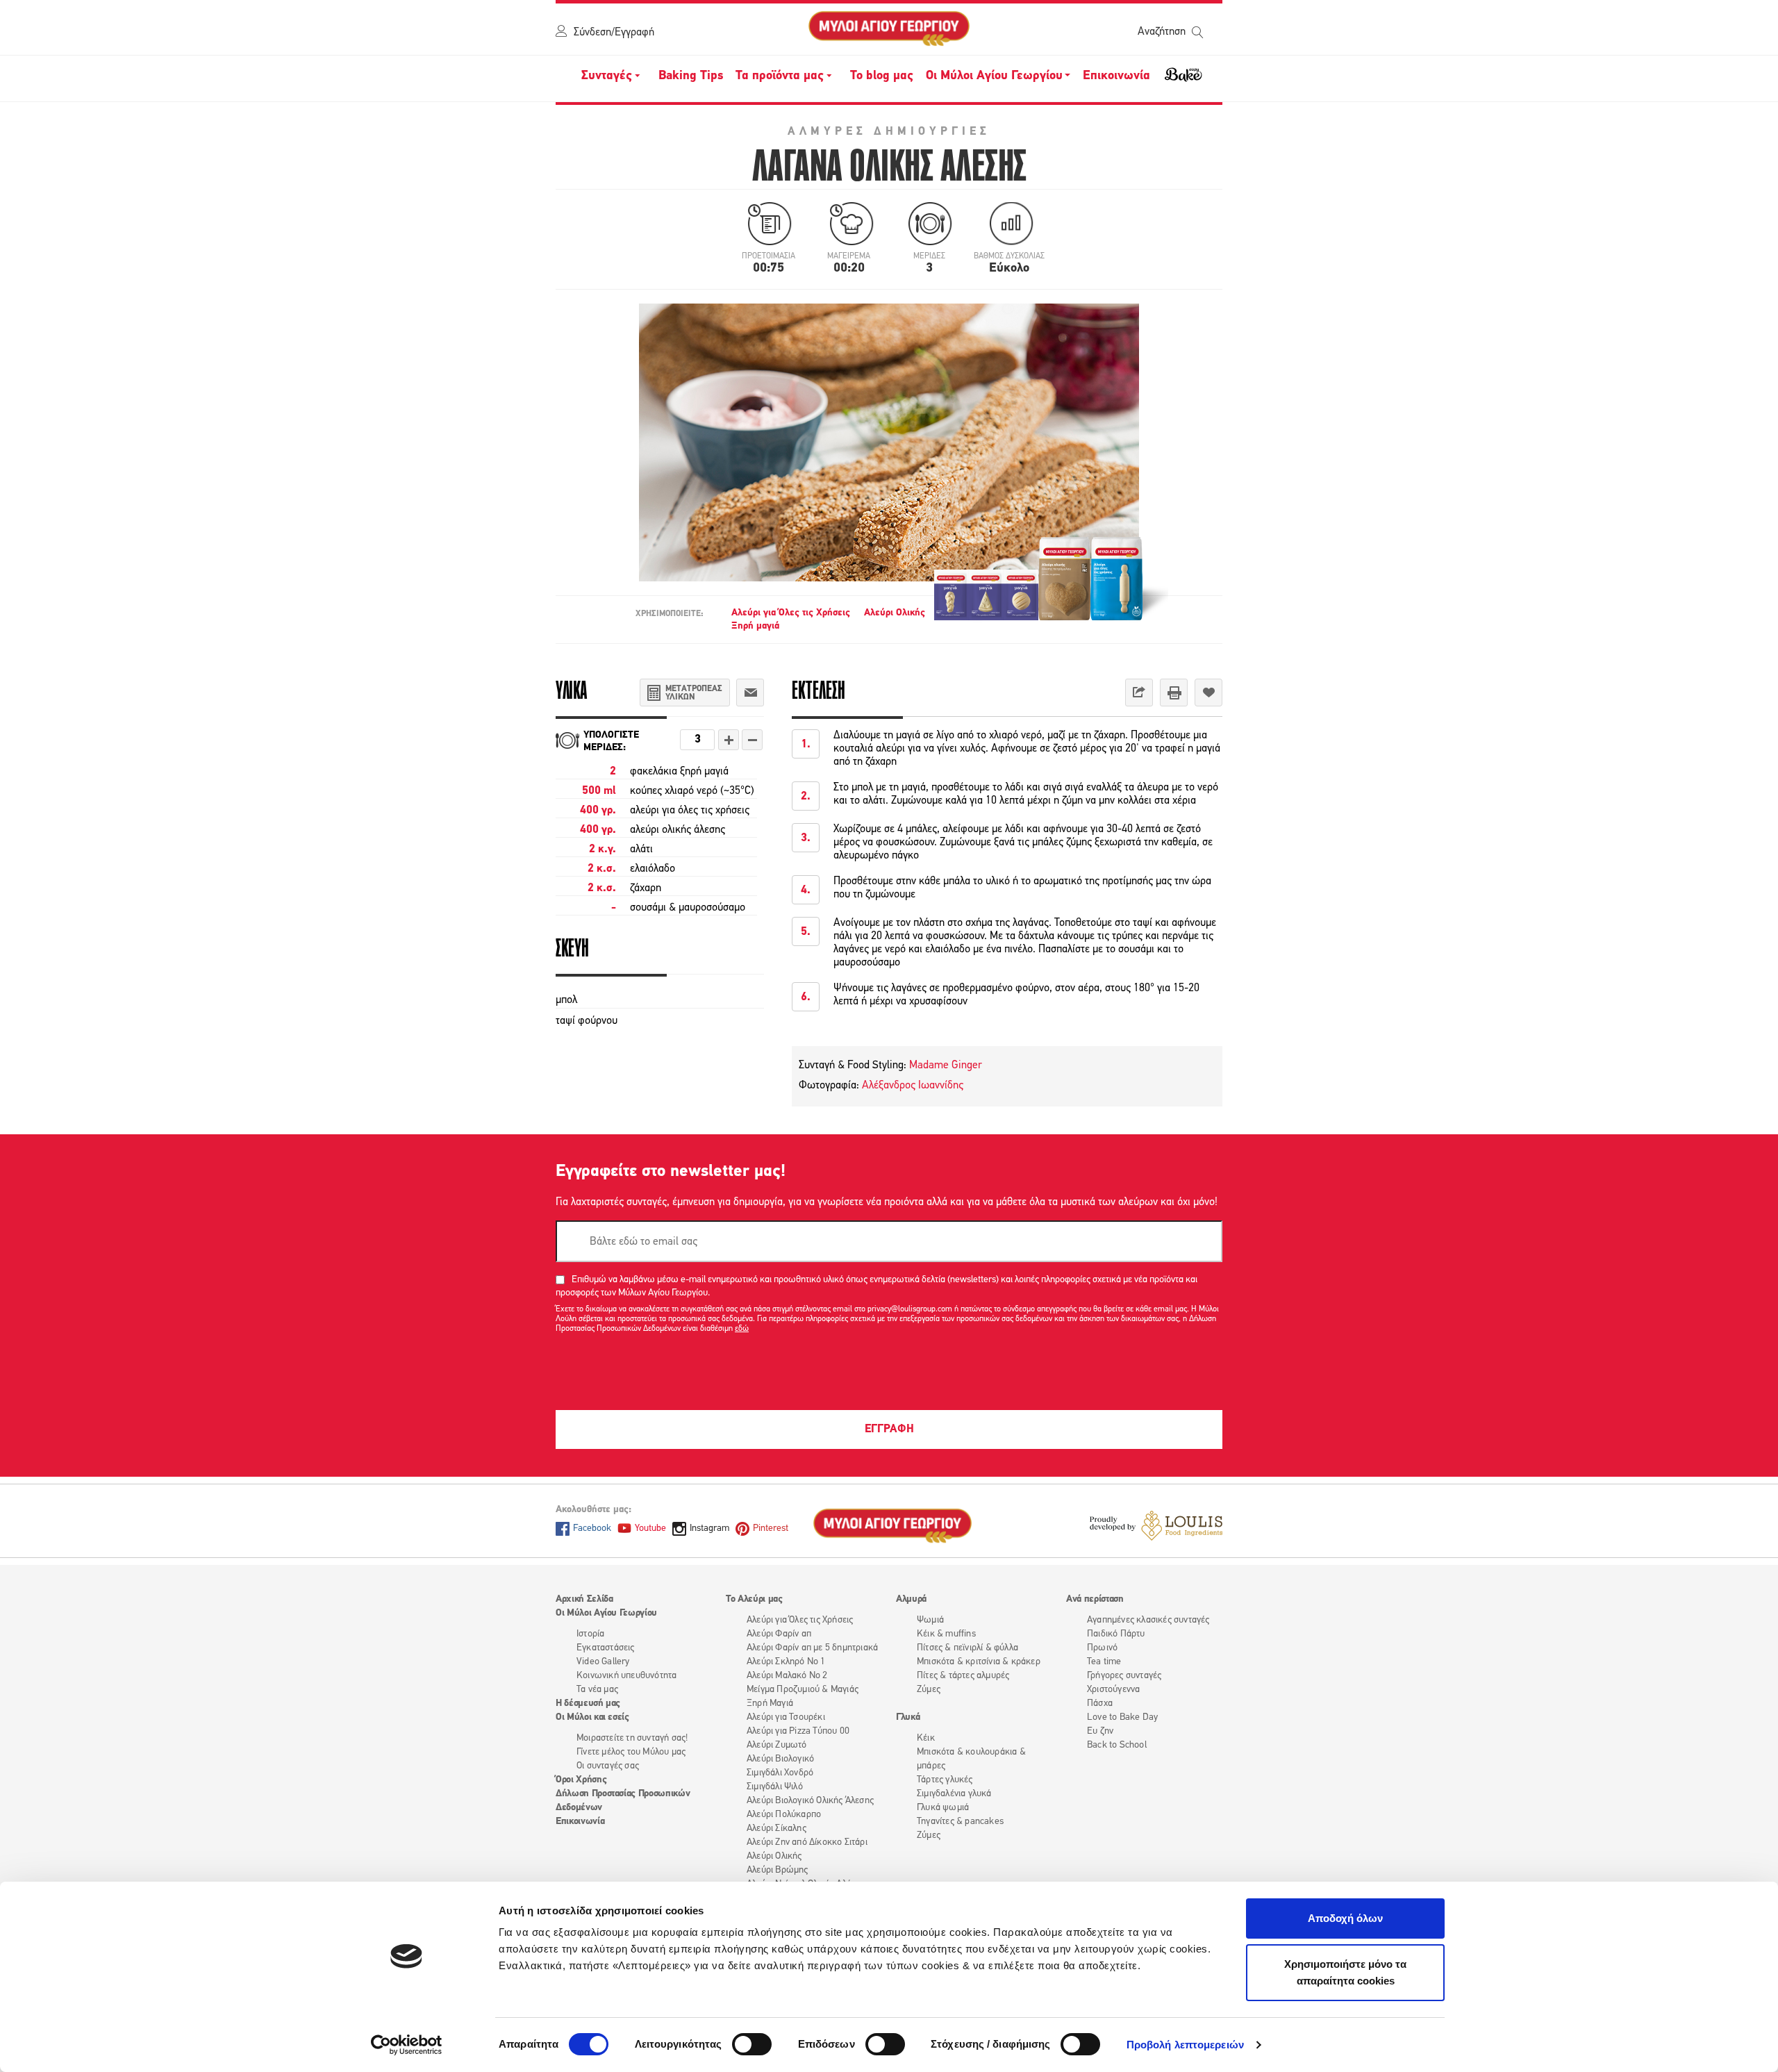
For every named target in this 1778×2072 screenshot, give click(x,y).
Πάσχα (1100, 1704)
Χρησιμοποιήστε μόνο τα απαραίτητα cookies (1345, 1972)
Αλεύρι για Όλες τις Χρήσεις (791, 613)
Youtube (650, 1528)
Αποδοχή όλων (1345, 1918)
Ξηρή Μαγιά (770, 1704)
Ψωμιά (930, 1620)
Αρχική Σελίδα (584, 1599)
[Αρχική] (889, 29)
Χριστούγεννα (1113, 1690)
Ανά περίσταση (1095, 1599)
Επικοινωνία (1116, 76)
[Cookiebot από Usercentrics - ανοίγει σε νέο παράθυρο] (407, 2045)
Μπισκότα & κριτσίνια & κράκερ (979, 1662)
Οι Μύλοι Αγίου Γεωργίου (606, 1613)
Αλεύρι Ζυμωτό (777, 1745)
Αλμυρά (911, 1599)
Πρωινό (1102, 1648)
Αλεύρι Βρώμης (778, 1870)
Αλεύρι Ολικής (895, 613)
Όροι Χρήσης (581, 1780)
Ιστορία (590, 1634)
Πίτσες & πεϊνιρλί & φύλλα (967, 1648)
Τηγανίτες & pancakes (960, 1822)
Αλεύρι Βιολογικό (780, 1759)
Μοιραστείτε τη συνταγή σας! (632, 1738)
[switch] (752, 2044)
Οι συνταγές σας (608, 1766)
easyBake (1183, 81)
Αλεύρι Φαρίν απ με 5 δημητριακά (812, 1648)
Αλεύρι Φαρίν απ (779, 1634)
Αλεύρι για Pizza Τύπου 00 (798, 1731)
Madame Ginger (944, 1066)
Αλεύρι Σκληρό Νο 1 (786, 1662)
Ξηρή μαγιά (755, 626)
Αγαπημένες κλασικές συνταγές (1148, 1620)
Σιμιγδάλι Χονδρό (780, 1773)
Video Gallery (603, 1662)
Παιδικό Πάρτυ (1116, 1634)
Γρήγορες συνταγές (1124, 1676)
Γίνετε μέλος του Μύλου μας (631, 1752)
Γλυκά (908, 1717)
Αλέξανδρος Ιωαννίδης (913, 1086)
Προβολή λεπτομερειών (1185, 2045)
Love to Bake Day (1122, 1717)
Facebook (592, 1528)
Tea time (1104, 1662)
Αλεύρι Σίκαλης (776, 1829)
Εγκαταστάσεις (606, 1648)
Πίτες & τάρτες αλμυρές (963, 1676)
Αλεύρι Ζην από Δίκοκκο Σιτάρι (807, 1842)
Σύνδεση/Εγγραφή (614, 33)
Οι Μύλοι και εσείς (592, 1717)
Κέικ (926, 1738)
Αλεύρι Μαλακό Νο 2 (787, 1676)
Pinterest (771, 1528)
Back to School (1117, 1745)
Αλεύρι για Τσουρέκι (786, 1717)
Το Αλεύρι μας (754, 1599)
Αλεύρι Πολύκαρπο (784, 1815)
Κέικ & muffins (946, 1634)
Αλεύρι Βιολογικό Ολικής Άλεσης (810, 1801)
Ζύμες (929, 1690)
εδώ (742, 1329)
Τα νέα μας (597, 1690)
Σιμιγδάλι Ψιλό (775, 1787)
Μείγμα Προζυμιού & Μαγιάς (803, 1690)
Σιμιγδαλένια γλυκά (954, 1794)
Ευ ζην (1100, 1731)
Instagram (709, 1528)
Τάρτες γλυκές (945, 1780)
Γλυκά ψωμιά (943, 1808)
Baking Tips (691, 76)
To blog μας (882, 76)
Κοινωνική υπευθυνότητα (626, 1676)
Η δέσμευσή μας (588, 1704)
